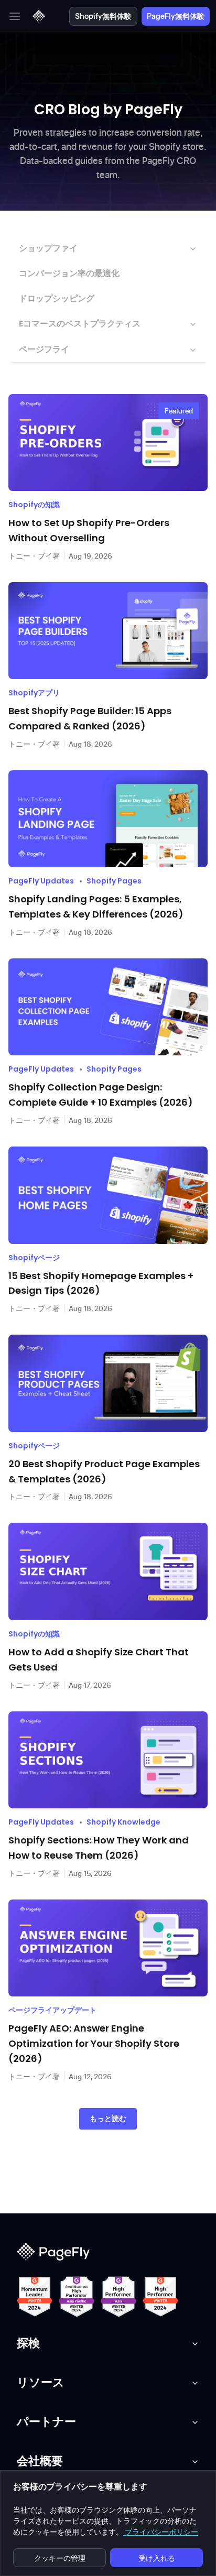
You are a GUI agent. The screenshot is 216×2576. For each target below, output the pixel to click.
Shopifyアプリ (34, 693)
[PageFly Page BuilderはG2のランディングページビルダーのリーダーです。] (35, 2297)
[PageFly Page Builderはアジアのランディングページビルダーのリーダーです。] (118, 2297)
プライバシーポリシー (161, 2532)
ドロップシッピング (57, 298)
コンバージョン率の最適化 (69, 273)
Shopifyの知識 (34, 505)
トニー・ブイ (30, 556)
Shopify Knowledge (123, 1822)
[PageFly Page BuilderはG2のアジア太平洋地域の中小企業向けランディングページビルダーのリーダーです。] (77, 2297)
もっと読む (108, 2119)
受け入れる (157, 2558)
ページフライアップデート (52, 2010)
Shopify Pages (114, 881)
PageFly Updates (41, 881)
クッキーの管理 (60, 2558)
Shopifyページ (34, 1258)
